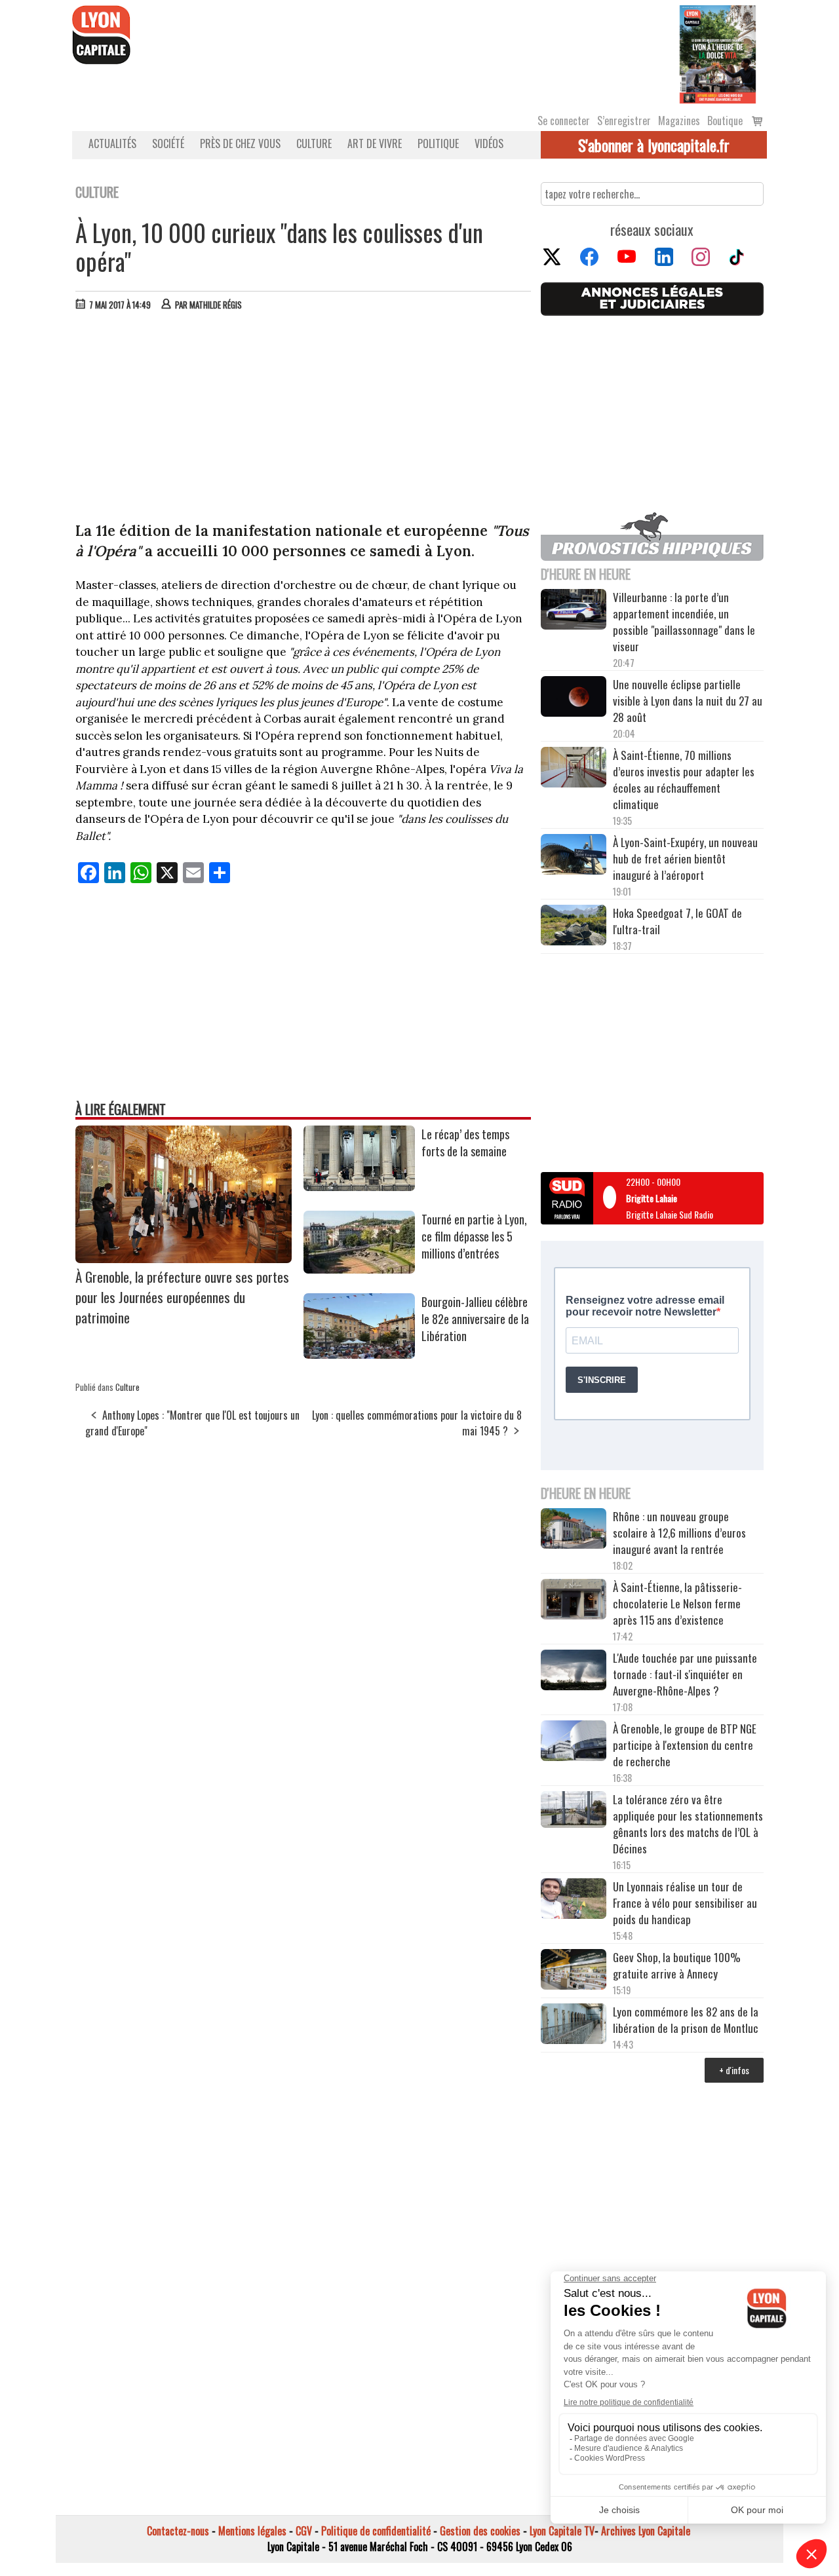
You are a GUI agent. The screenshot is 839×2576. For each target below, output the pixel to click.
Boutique (725, 121)
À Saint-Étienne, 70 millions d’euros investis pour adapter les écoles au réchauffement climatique (684, 780)
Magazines (679, 121)
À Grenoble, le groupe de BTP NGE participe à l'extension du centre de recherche (685, 1745)
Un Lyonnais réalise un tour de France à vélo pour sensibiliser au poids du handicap (685, 1903)
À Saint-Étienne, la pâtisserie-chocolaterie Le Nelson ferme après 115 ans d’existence (677, 1603)
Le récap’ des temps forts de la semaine (465, 1143)
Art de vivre (375, 143)
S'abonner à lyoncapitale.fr (654, 145)
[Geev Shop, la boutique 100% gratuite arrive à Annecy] (574, 1971)
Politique (438, 143)
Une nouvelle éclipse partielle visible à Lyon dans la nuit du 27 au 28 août (688, 701)
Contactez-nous (178, 2531)
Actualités (112, 143)
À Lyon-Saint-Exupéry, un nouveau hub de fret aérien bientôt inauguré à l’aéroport (685, 859)
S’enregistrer (624, 121)
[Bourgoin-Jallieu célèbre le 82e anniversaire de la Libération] (359, 1354)
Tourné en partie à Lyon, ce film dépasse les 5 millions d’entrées (474, 1236)
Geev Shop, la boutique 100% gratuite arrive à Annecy (677, 1965)
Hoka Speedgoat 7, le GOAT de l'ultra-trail (677, 921)
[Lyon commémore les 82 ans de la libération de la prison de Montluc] (574, 2025)
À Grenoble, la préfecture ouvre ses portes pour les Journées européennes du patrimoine (182, 1297)
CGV (304, 2531)
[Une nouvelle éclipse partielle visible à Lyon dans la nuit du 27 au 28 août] (574, 698)
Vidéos (489, 143)
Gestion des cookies (480, 2531)
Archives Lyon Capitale (646, 2531)
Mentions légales (252, 2531)
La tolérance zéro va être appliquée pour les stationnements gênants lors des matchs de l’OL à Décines (688, 1824)
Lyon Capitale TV (562, 2531)
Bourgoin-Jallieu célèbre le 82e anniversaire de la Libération (475, 1319)
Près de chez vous (240, 143)
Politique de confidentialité (376, 2531)
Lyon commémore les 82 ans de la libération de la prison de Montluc (686, 2020)
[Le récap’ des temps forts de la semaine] (359, 1186)
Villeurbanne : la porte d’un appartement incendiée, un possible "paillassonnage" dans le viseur (684, 622)
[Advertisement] (303, 419)
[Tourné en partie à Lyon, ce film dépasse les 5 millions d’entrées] (359, 1269)
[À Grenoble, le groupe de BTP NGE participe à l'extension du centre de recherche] (574, 1743)
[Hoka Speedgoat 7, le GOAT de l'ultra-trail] (574, 927)
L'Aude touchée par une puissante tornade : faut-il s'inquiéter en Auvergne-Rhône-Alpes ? (685, 1674)
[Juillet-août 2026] (718, 53)
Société (168, 143)
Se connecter (564, 121)
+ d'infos (734, 2070)
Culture (314, 143)
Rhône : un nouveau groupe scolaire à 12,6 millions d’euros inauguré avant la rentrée (679, 1533)
